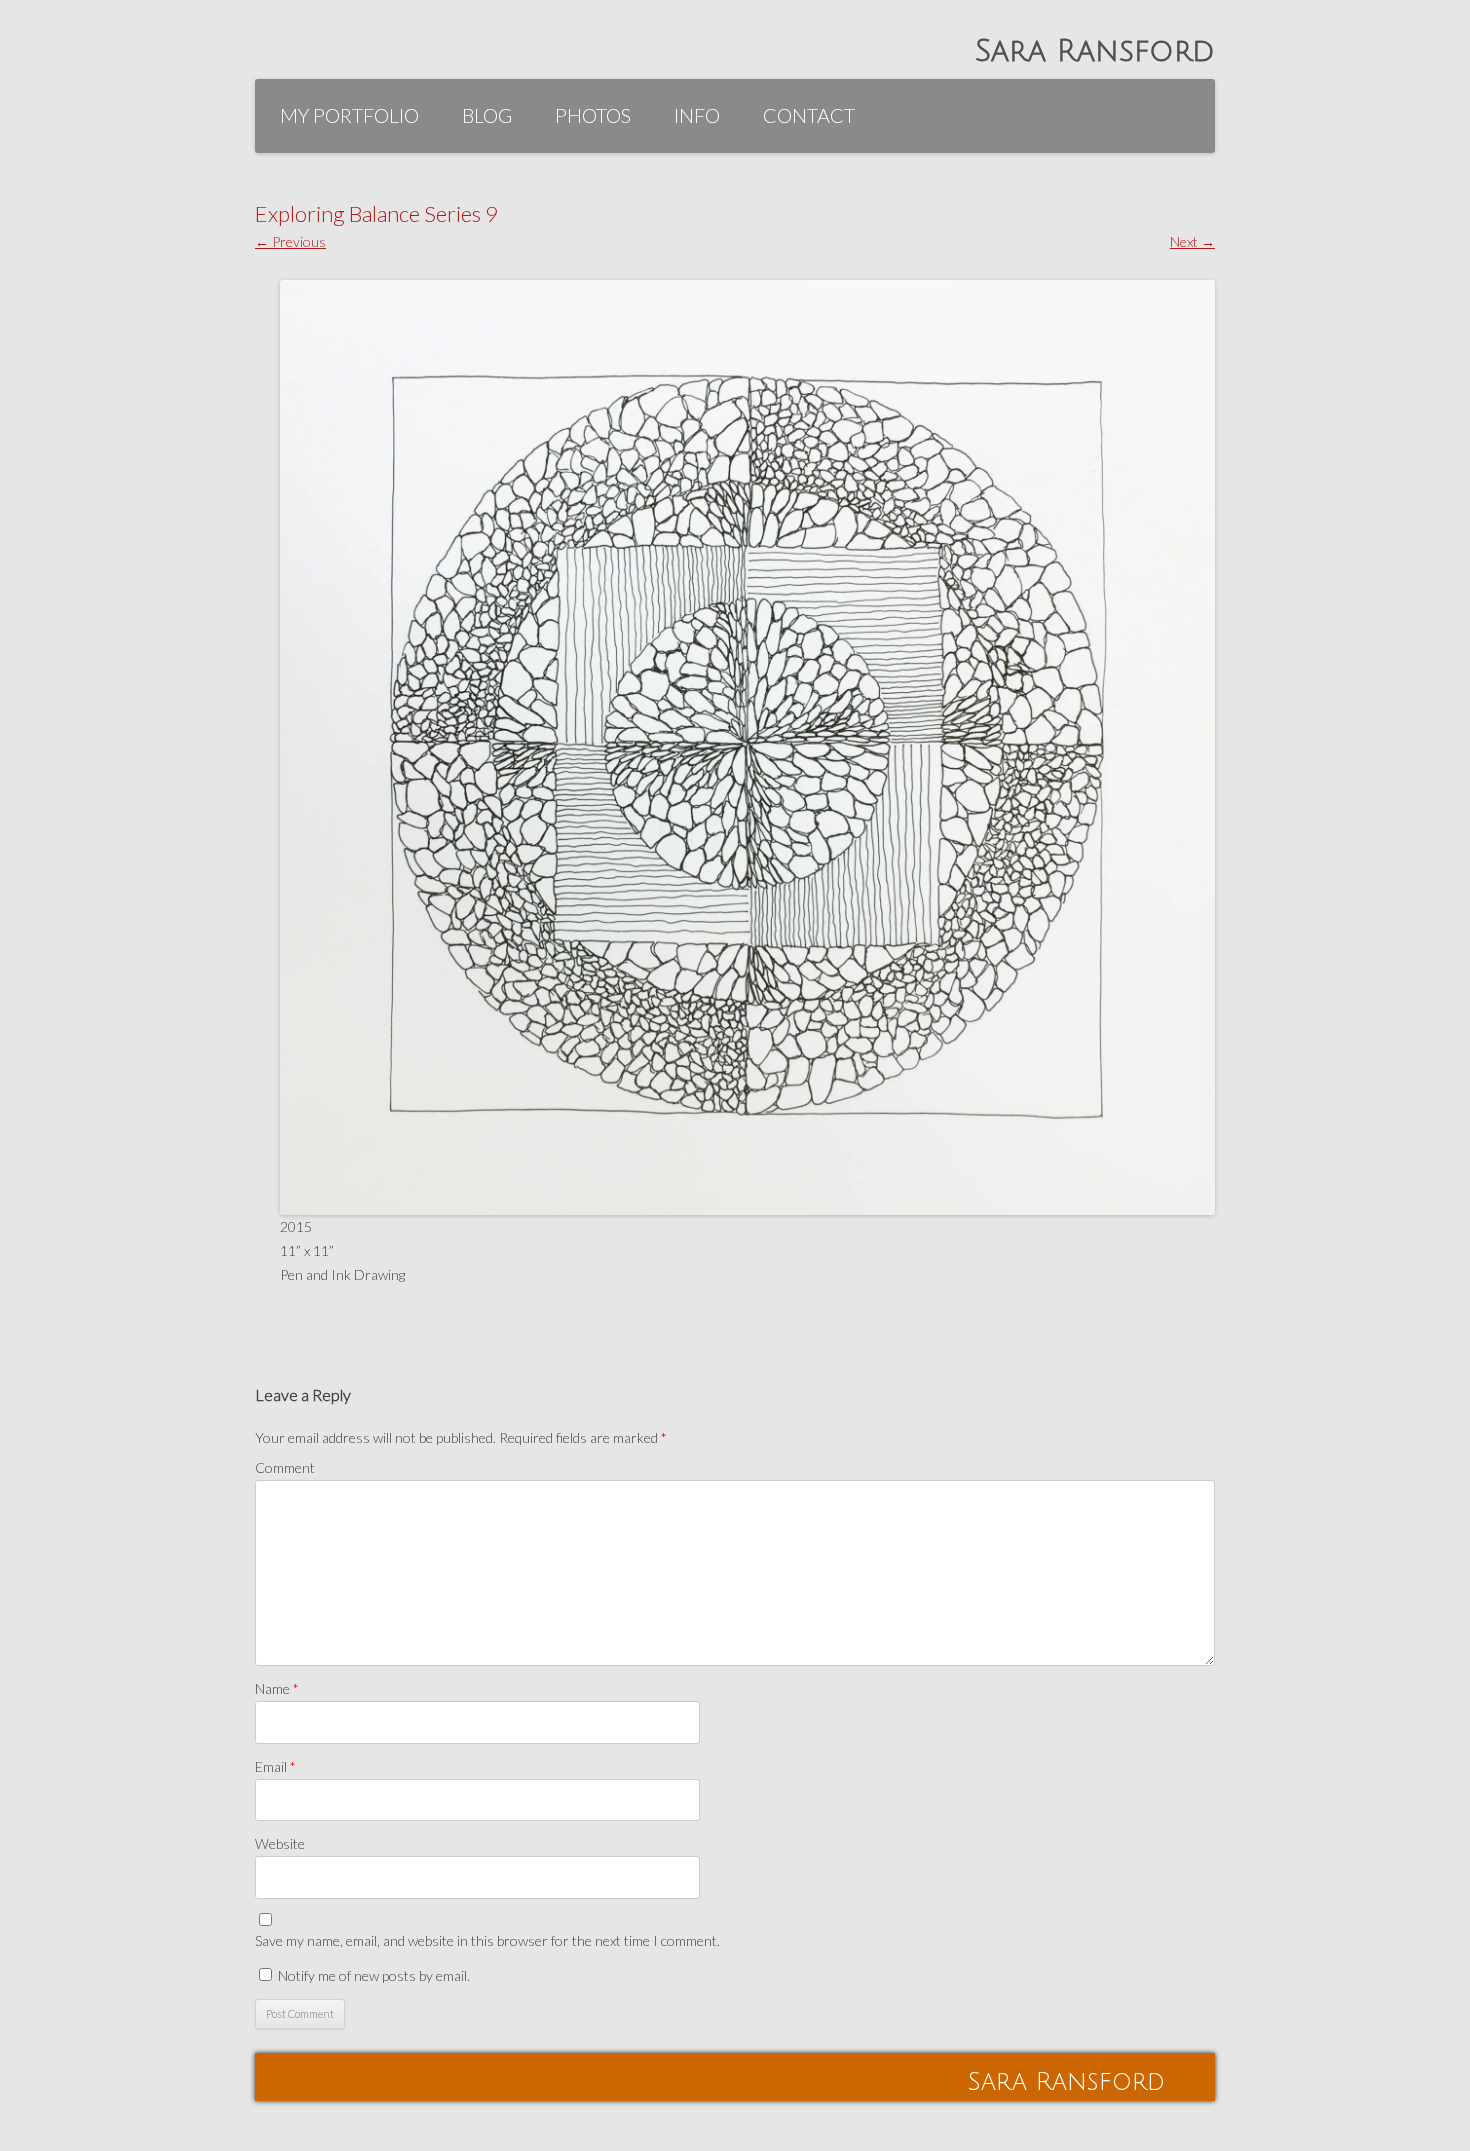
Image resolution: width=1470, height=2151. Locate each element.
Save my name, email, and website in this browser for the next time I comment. (487, 1940)
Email (275, 1766)
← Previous (290, 241)
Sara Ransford (1095, 51)
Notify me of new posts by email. (374, 1975)
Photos (593, 115)
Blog (487, 115)
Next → (1192, 241)
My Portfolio (349, 115)
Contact (809, 115)
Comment (285, 1467)
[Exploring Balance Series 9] (747, 747)
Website (280, 1843)
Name (277, 1688)
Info (697, 115)
